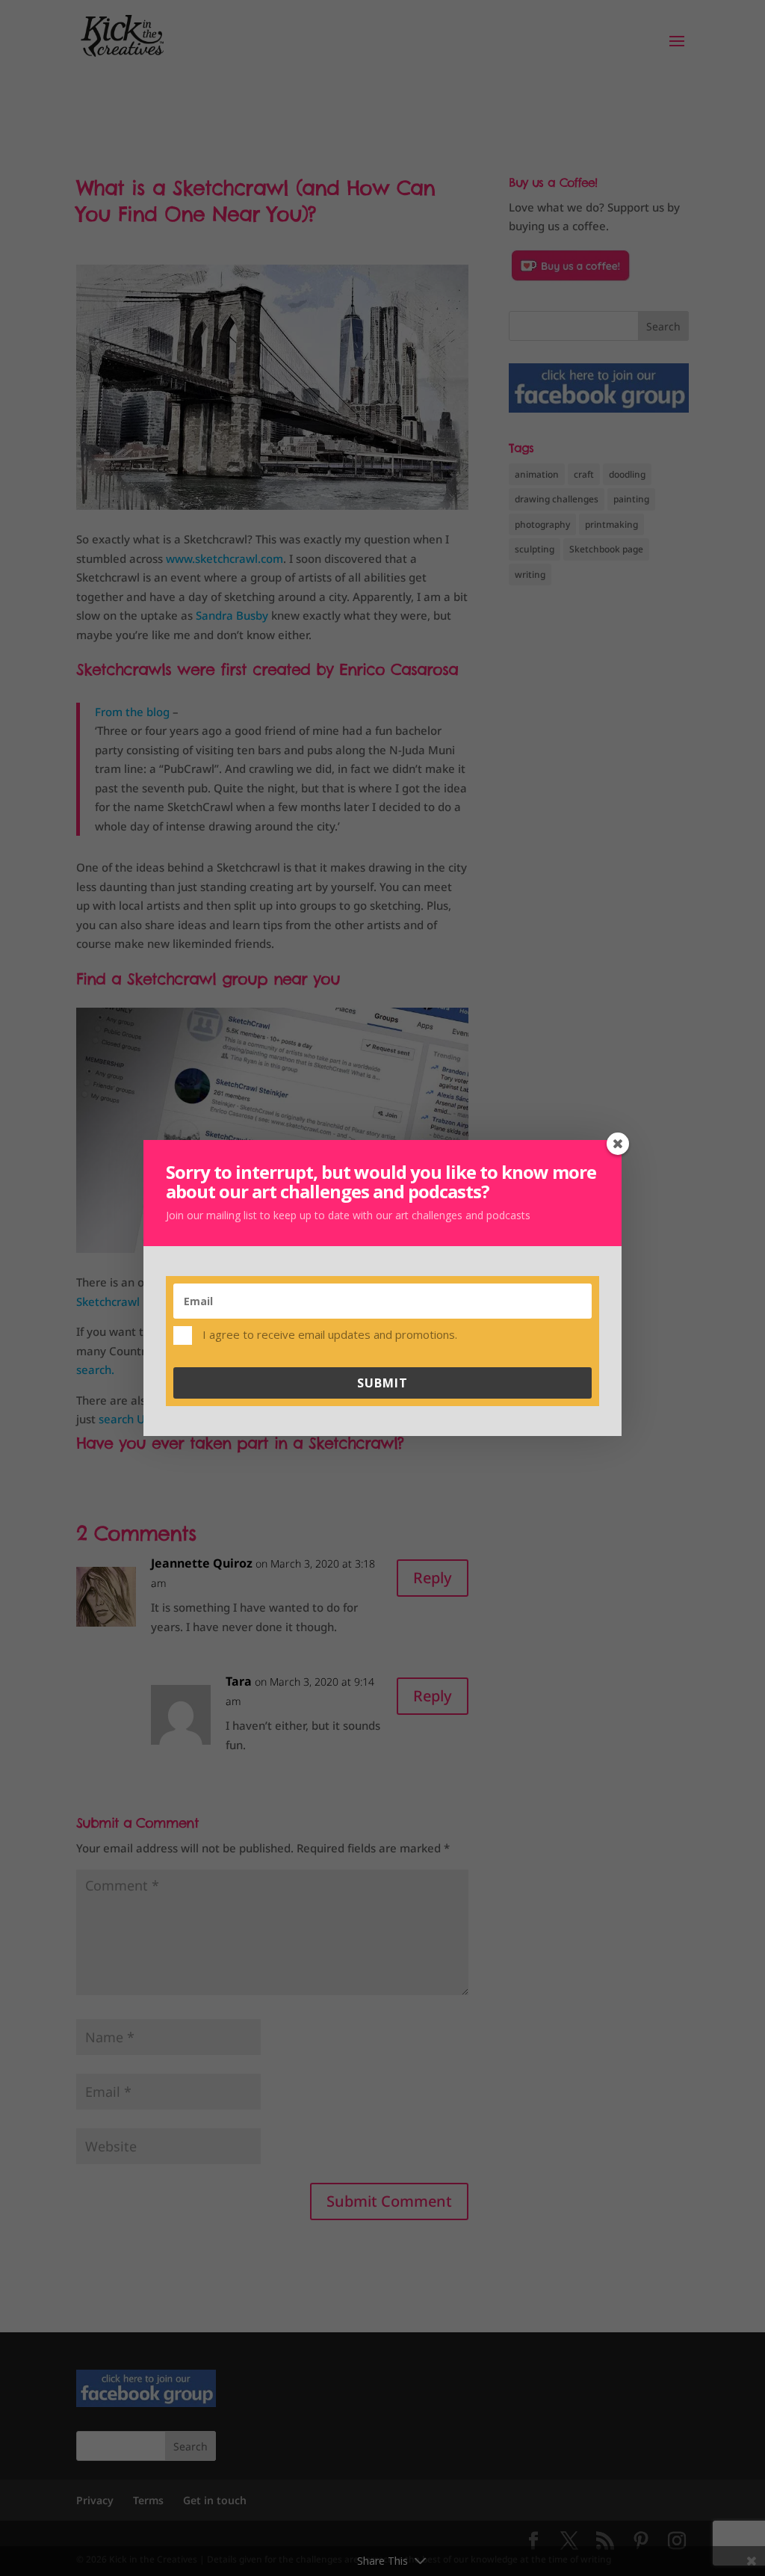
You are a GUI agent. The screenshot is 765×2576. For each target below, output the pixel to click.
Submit (382, 1383)
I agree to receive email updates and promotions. (328, 1334)
